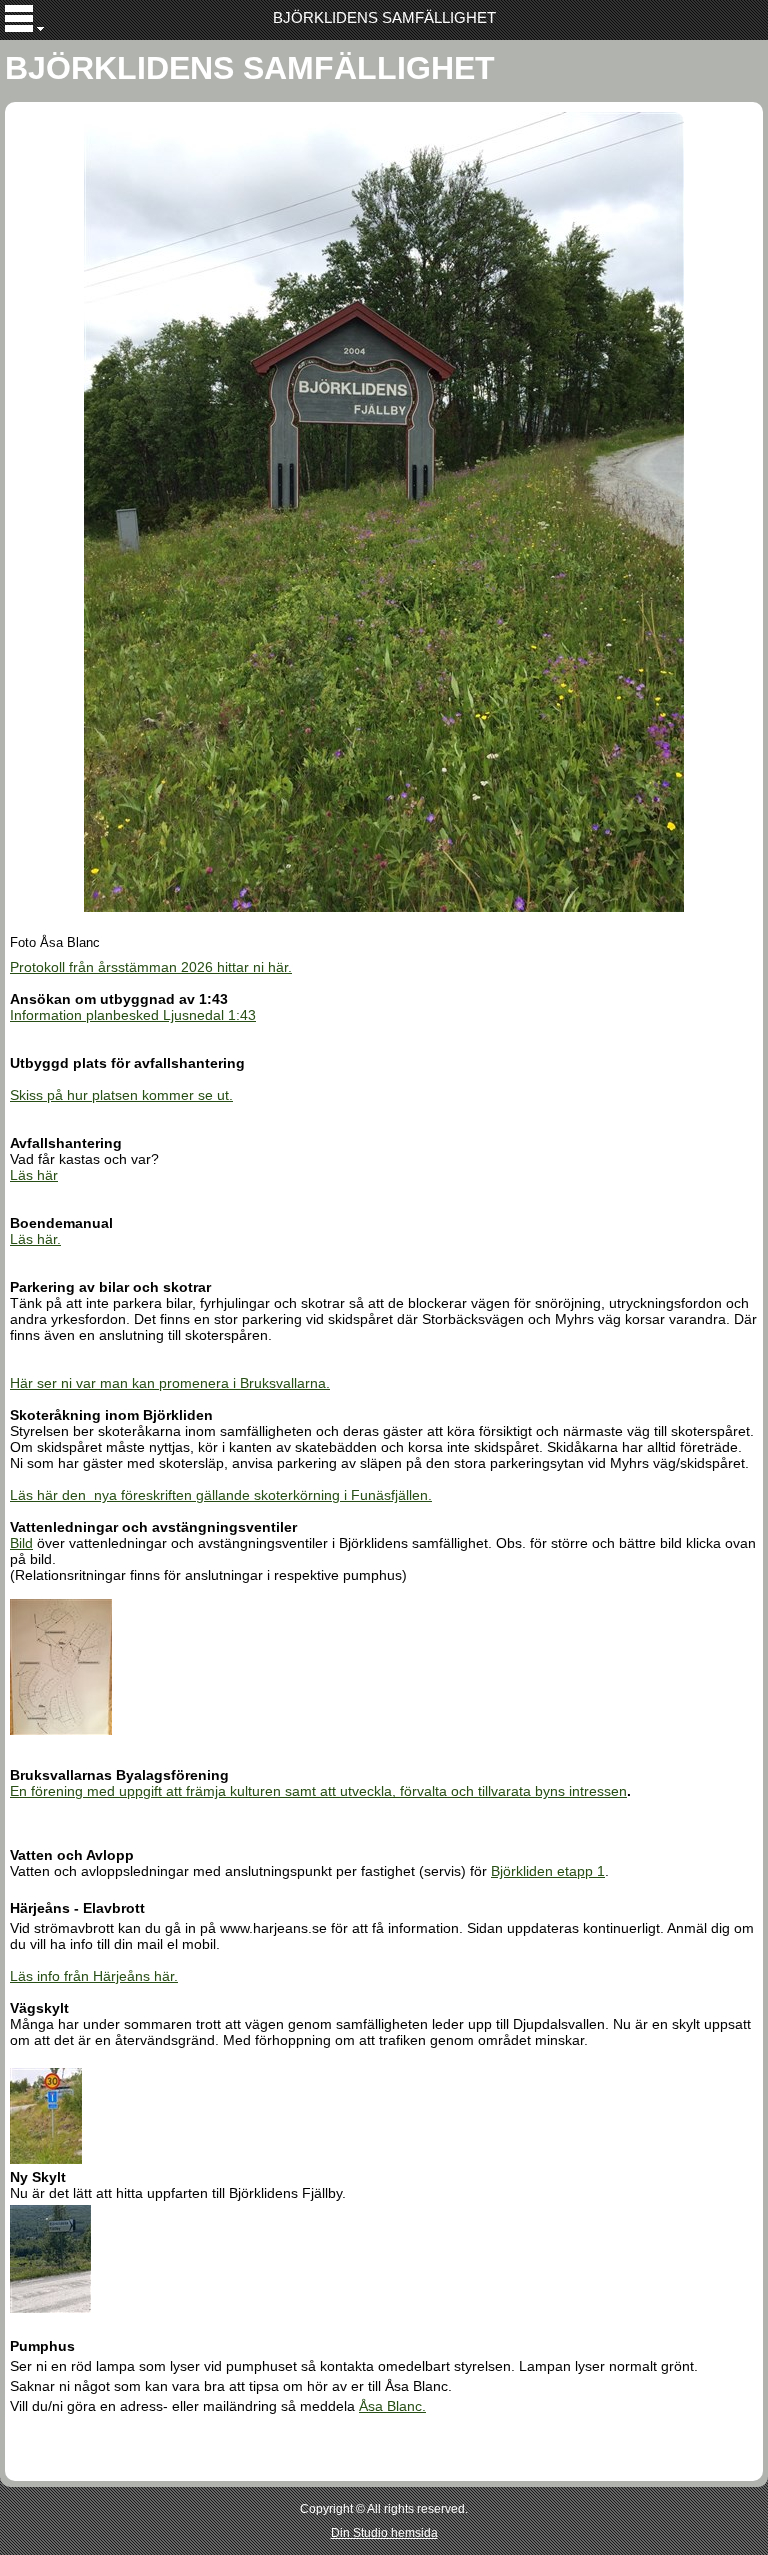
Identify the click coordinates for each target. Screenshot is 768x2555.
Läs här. (35, 1239)
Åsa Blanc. (392, 2406)
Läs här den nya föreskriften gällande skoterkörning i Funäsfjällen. (221, 1495)
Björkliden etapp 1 (548, 1871)
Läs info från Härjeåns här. (94, 1976)
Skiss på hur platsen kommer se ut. (121, 1095)
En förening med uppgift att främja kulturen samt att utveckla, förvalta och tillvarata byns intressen (318, 1791)
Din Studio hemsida (384, 2533)
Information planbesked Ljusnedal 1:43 (133, 1015)
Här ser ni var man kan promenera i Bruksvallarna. (170, 1383)
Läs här (34, 1175)
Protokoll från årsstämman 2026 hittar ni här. (151, 967)
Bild (21, 1543)
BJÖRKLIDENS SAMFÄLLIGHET (384, 18)
